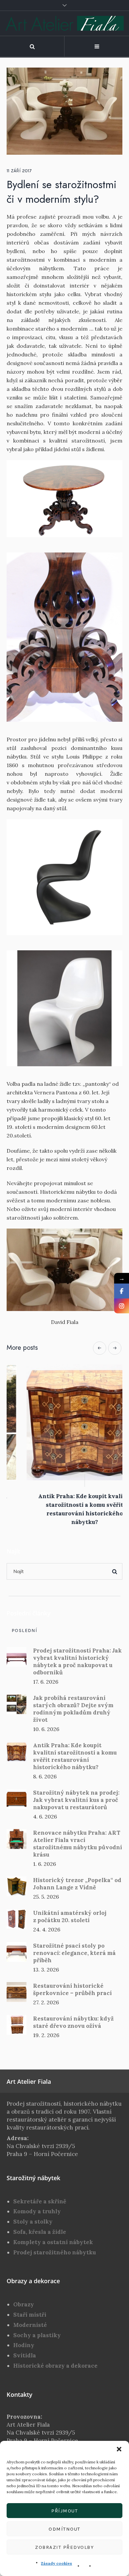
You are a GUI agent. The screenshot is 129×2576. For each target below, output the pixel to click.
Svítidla (25, 2357)
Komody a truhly (37, 2213)
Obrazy (24, 2306)
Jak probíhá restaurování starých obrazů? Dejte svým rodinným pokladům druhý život (73, 1711)
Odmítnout (64, 2529)
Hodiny (24, 2347)
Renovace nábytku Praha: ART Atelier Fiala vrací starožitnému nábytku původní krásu (78, 1846)
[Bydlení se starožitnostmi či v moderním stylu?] (64, 111)
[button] (119, 2449)
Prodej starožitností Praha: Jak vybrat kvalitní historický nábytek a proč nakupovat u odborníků (77, 1663)
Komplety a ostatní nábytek (53, 2244)
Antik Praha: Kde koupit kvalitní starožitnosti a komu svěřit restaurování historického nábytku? (75, 1758)
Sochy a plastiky (37, 2337)
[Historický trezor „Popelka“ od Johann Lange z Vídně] (17, 1888)
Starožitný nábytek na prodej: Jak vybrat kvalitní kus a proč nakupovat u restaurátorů (76, 1802)
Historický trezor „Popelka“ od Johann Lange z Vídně (77, 1886)
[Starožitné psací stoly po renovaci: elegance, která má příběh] (17, 1953)
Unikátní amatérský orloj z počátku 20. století (70, 1919)
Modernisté (30, 2327)
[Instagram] (122, 1306)
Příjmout (64, 2511)
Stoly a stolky (33, 2224)
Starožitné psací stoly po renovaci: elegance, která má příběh (74, 1955)
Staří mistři (30, 2317)
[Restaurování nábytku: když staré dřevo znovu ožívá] (17, 2026)
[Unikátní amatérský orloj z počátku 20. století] (17, 1920)
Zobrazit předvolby (64, 2547)
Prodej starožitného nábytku (55, 2254)
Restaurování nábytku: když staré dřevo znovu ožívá (73, 2024)
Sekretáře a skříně (40, 2203)
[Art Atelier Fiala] (65, 23)
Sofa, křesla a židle (40, 2234)
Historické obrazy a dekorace (55, 2368)
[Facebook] (122, 1291)
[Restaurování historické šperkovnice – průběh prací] (17, 1993)
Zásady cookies (57, 2563)
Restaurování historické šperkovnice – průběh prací (72, 1991)
